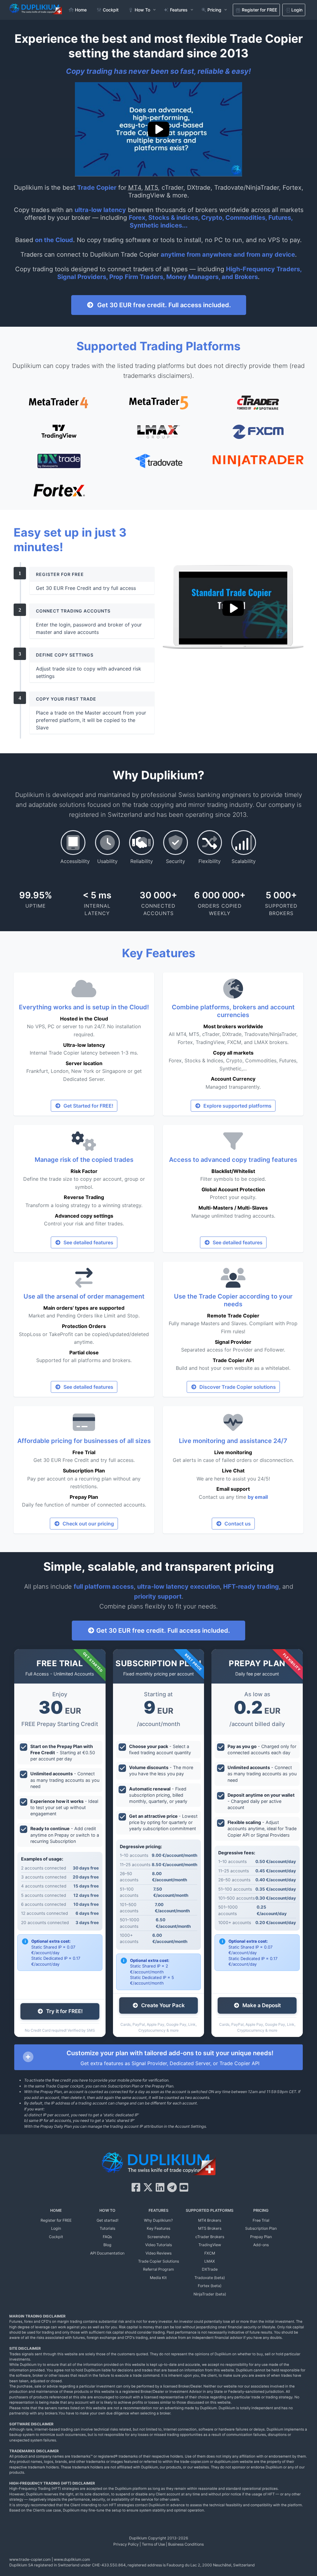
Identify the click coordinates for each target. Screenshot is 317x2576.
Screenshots (158, 2237)
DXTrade (210, 2269)
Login (56, 2228)
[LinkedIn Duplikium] (160, 2187)
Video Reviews (158, 2253)
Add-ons (261, 2245)
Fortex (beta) (210, 2286)
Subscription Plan (84, 1471)
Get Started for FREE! (87, 1106)
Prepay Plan (84, 1497)
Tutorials (107, 2228)
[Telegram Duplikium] (172, 2187)
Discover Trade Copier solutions (236, 1387)
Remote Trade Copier (233, 1316)
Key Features (158, 2228)
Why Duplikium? (158, 2220)
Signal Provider (233, 1342)
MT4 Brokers (210, 2220)
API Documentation (107, 2253)
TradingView (210, 2245)
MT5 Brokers (210, 2228)
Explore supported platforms (236, 1106)
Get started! (107, 2220)
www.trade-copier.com (30, 2559)
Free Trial (84, 1452)
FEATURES (158, 2210)
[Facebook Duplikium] (136, 2187)
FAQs (107, 2237)
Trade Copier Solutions (158, 2261)
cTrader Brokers (210, 2237)
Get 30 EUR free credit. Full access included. (163, 305)
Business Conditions (186, 2544)
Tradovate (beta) (210, 2278)
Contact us (236, 1524)
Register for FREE (56, 2220)
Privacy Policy (126, 2544)
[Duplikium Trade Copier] (158, 2165)
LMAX (210, 2261)
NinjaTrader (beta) (210, 2294)
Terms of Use (153, 2544)
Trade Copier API (233, 1360)
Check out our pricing (87, 1524)
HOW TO (107, 2210)
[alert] (158, 2057)
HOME (56, 2210)
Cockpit (56, 2237)
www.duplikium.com (72, 2559)
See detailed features (87, 1242)
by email (258, 1497)
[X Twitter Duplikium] (148, 2187)
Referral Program (158, 2269)
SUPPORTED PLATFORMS (210, 2210)
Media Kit (158, 2278)
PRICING (261, 2210)
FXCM (210, 2253)
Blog (107, 2245)
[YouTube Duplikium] (184, 2187)
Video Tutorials (158, 2245)
